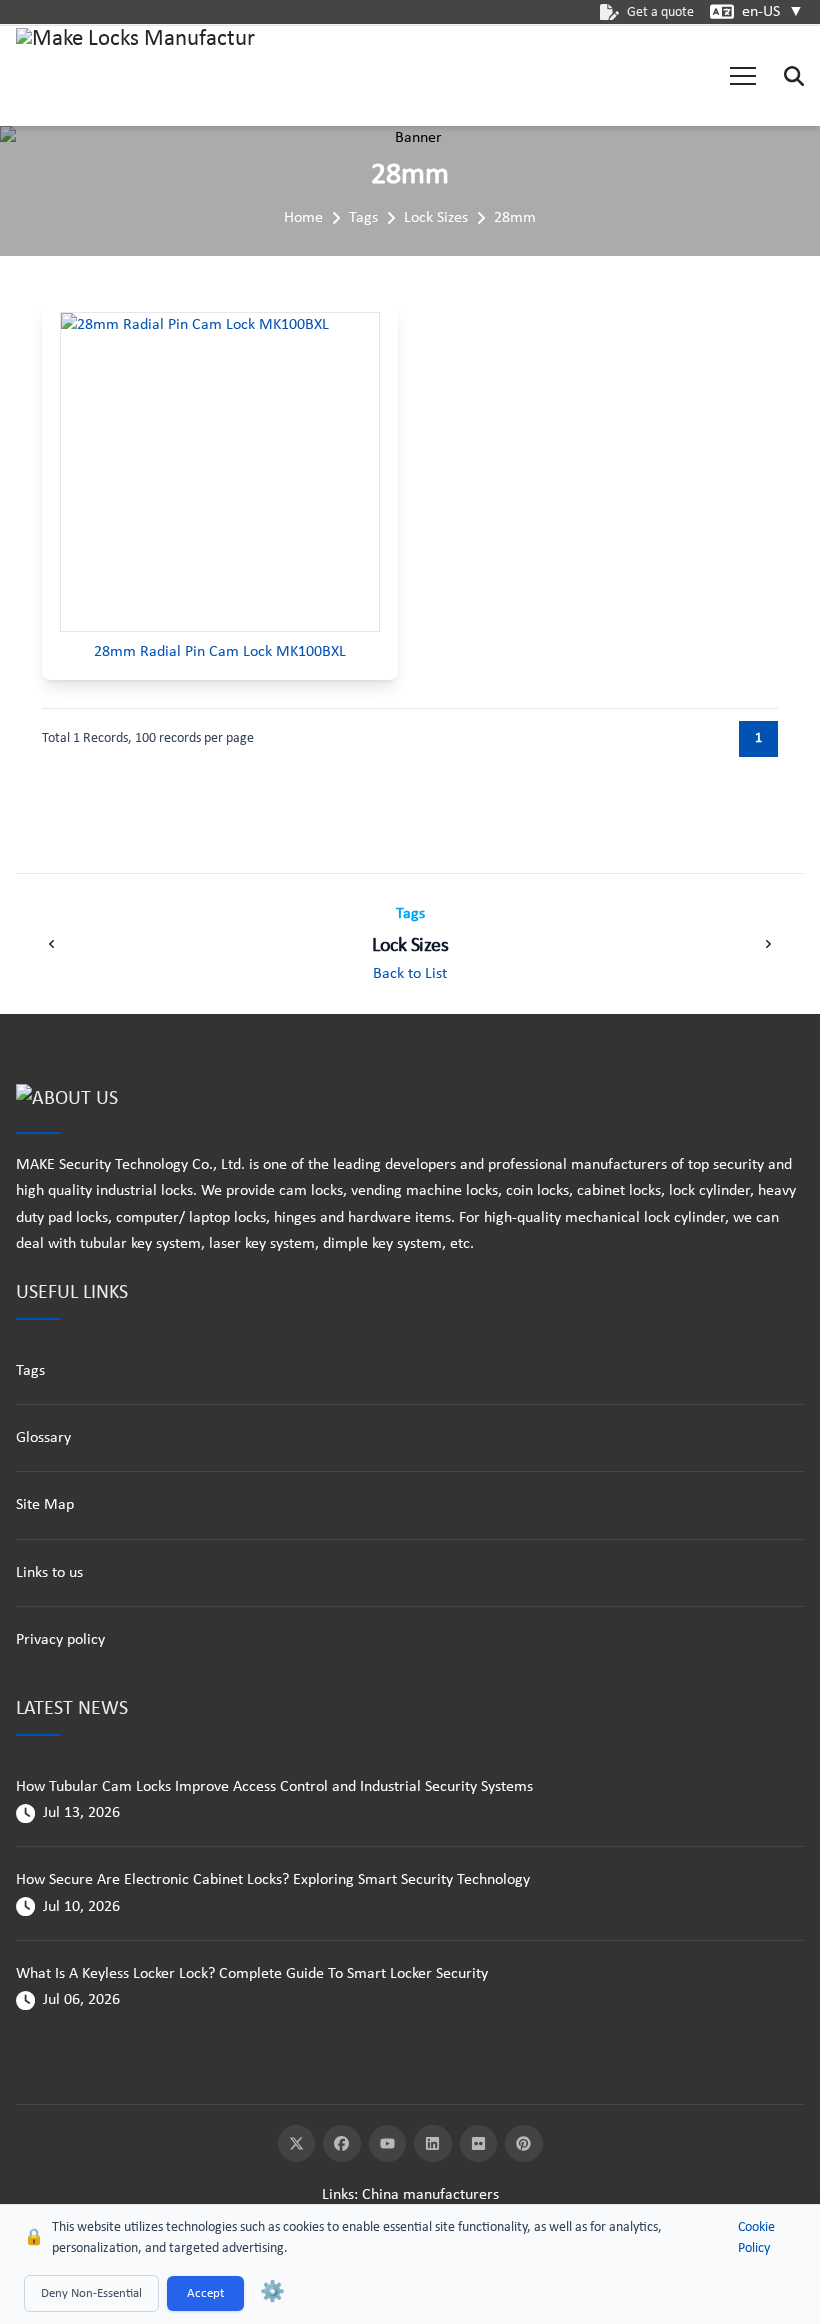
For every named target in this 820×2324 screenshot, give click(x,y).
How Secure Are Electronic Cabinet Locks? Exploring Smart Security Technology (273, 1880)
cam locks (311, 1191)
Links (338, 2195)
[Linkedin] (433, 2144)
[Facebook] (342, 2144)
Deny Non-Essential (91, 2293)
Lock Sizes (436, 218)
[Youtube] (388, 2144)
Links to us (49, 1573)
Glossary (43, 1438)
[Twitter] (297, 2144)
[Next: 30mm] (768, 944)
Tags (363, 218)
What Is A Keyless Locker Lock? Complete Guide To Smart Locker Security (252, 1974)
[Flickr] (479, 2144)
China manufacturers (430, 2195)
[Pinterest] (524, 2144)
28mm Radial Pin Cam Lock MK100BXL (220, 652)
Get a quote (660, 12)
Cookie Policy (756, 2238)
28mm (515, 218)
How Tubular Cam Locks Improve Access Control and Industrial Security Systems (274, 1787)
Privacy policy (60, 1640)
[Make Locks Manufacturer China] (136, 76)
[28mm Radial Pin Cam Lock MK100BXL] (220, 472)
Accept (205, 2293)
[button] (743, 76)
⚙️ (272, 2293)
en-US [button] (773, 12)
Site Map (45, 1505)
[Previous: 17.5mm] (52, 944)
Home (303, 218)
